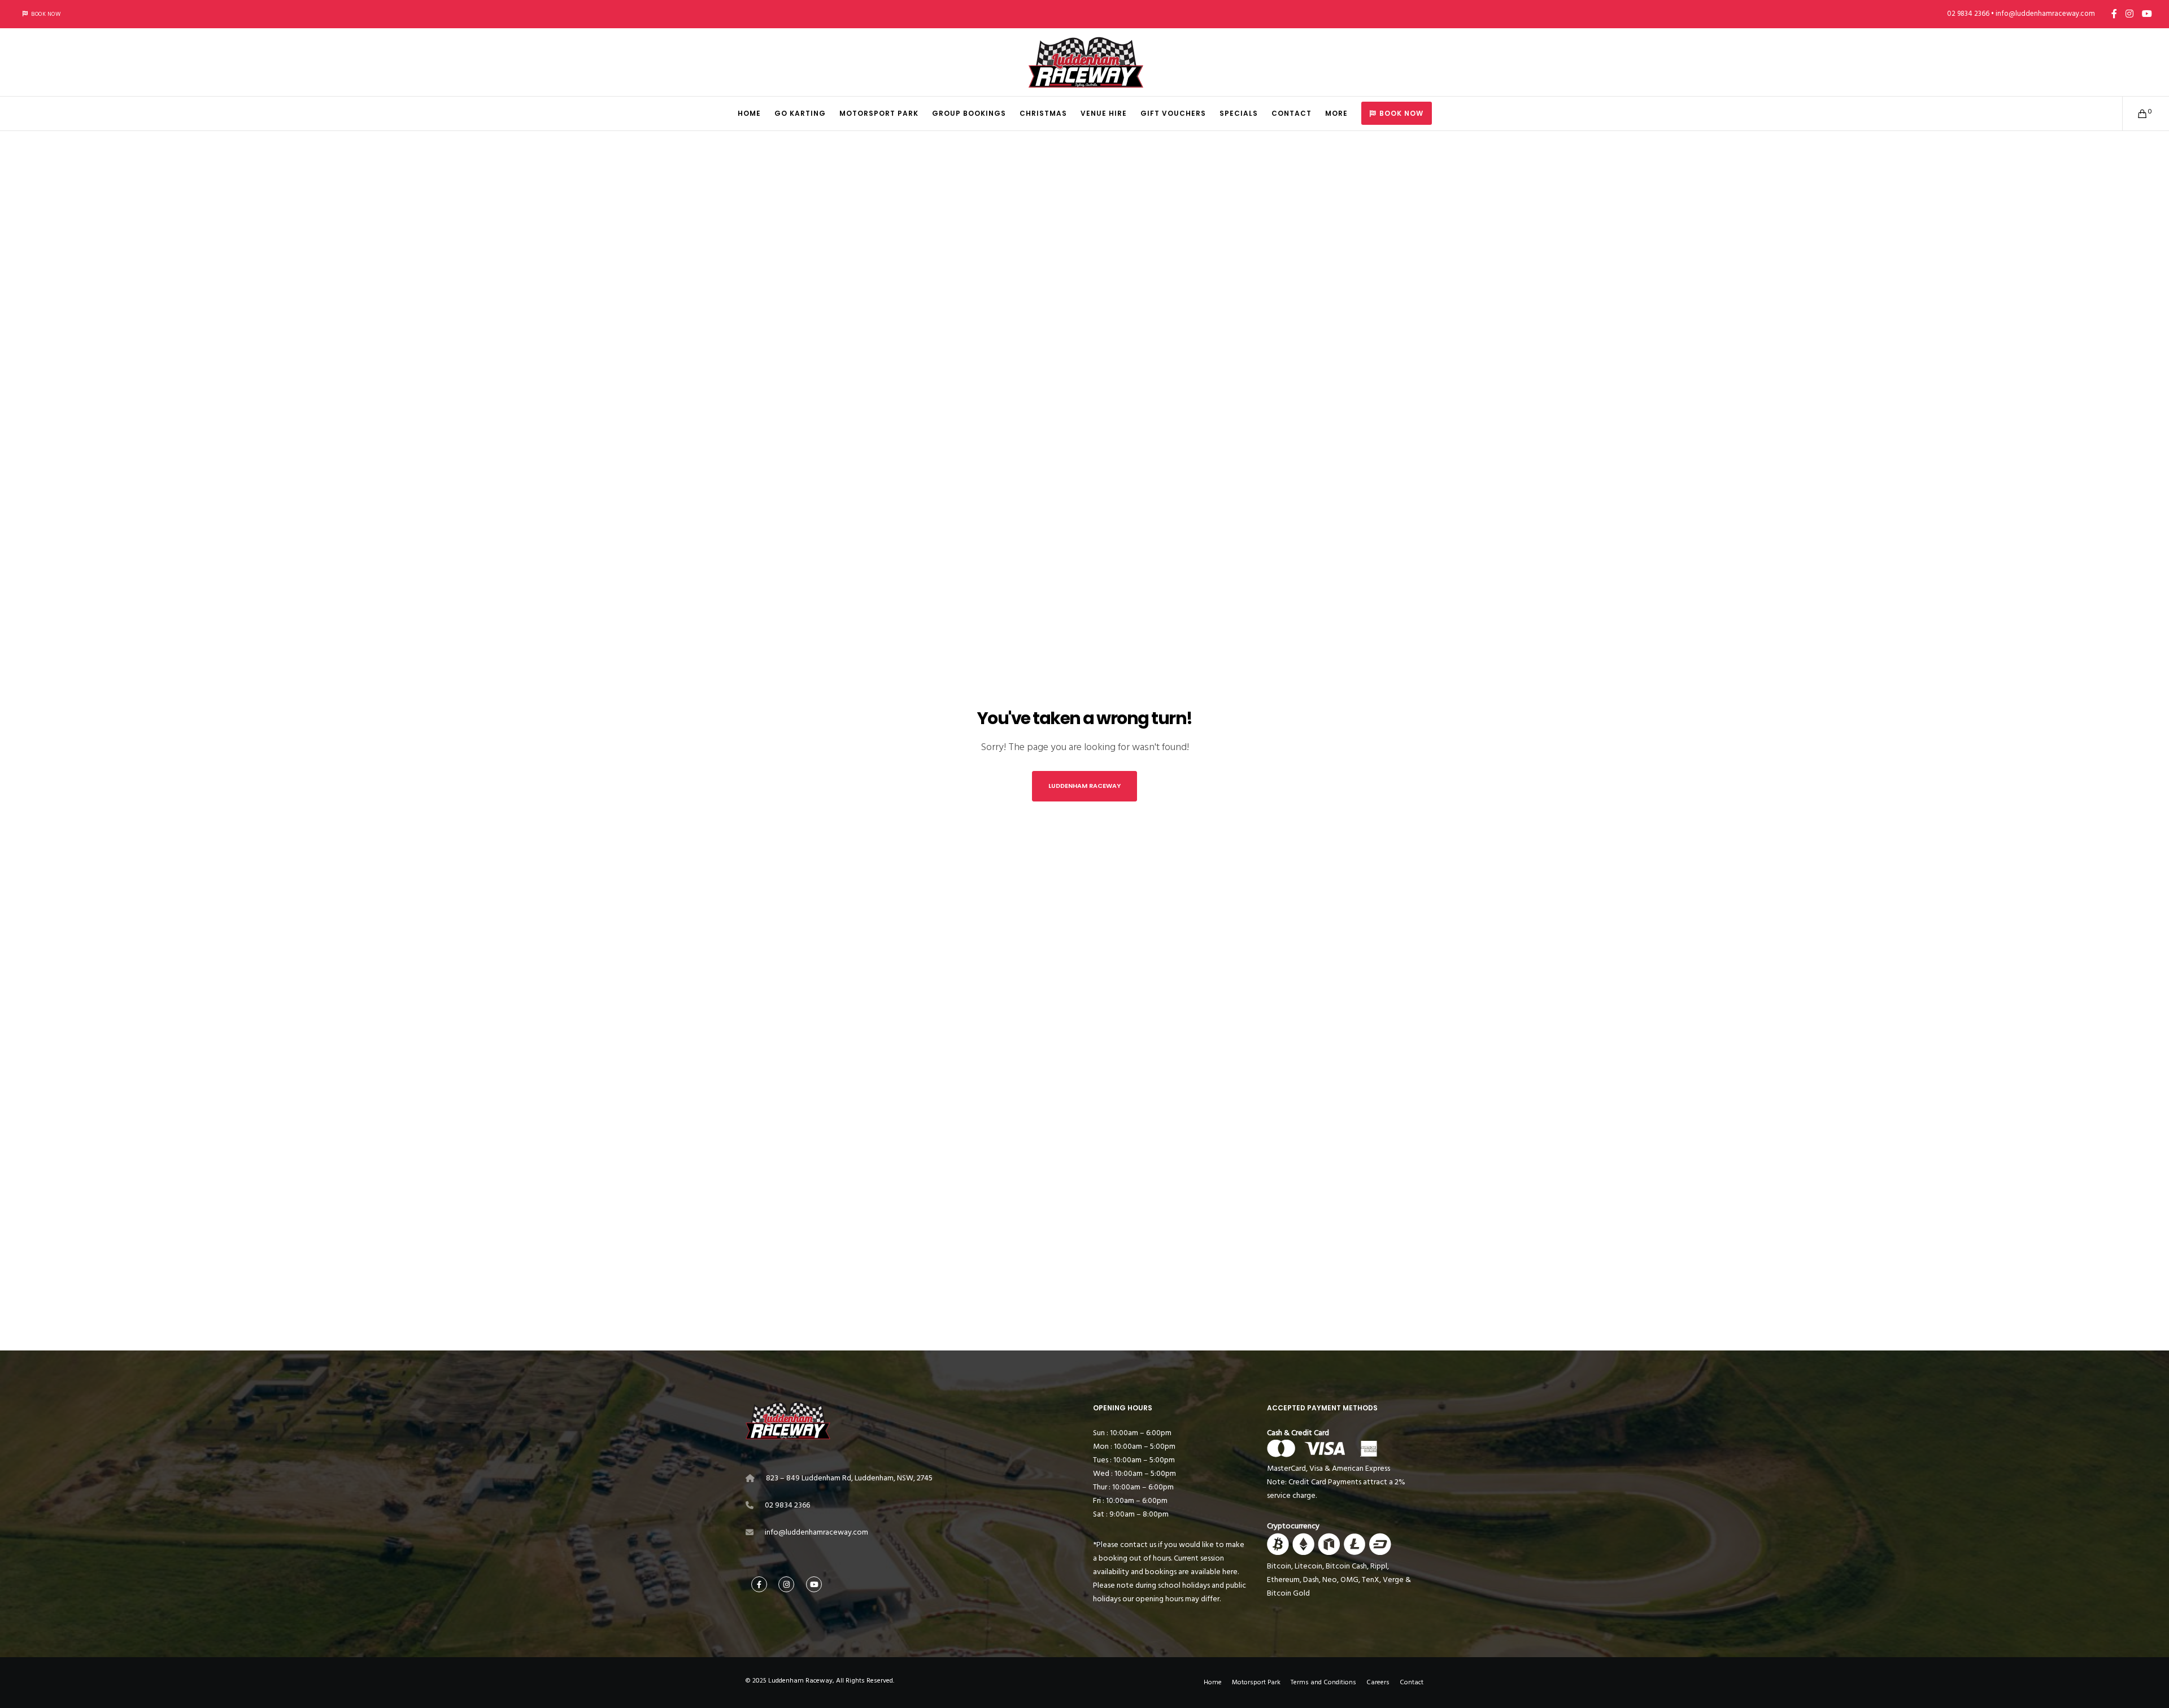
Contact (1412, 1682)
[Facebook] (2114, 14)
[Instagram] (2129, 14)
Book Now (46, 14)
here (1230, 1572)
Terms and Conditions (1323, 1682)
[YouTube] (2147, 14)
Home (1213, 1682)
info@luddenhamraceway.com (816, 1532)
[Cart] (2135, 114)
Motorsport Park (1256, 1682)
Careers (1378, 1682)
